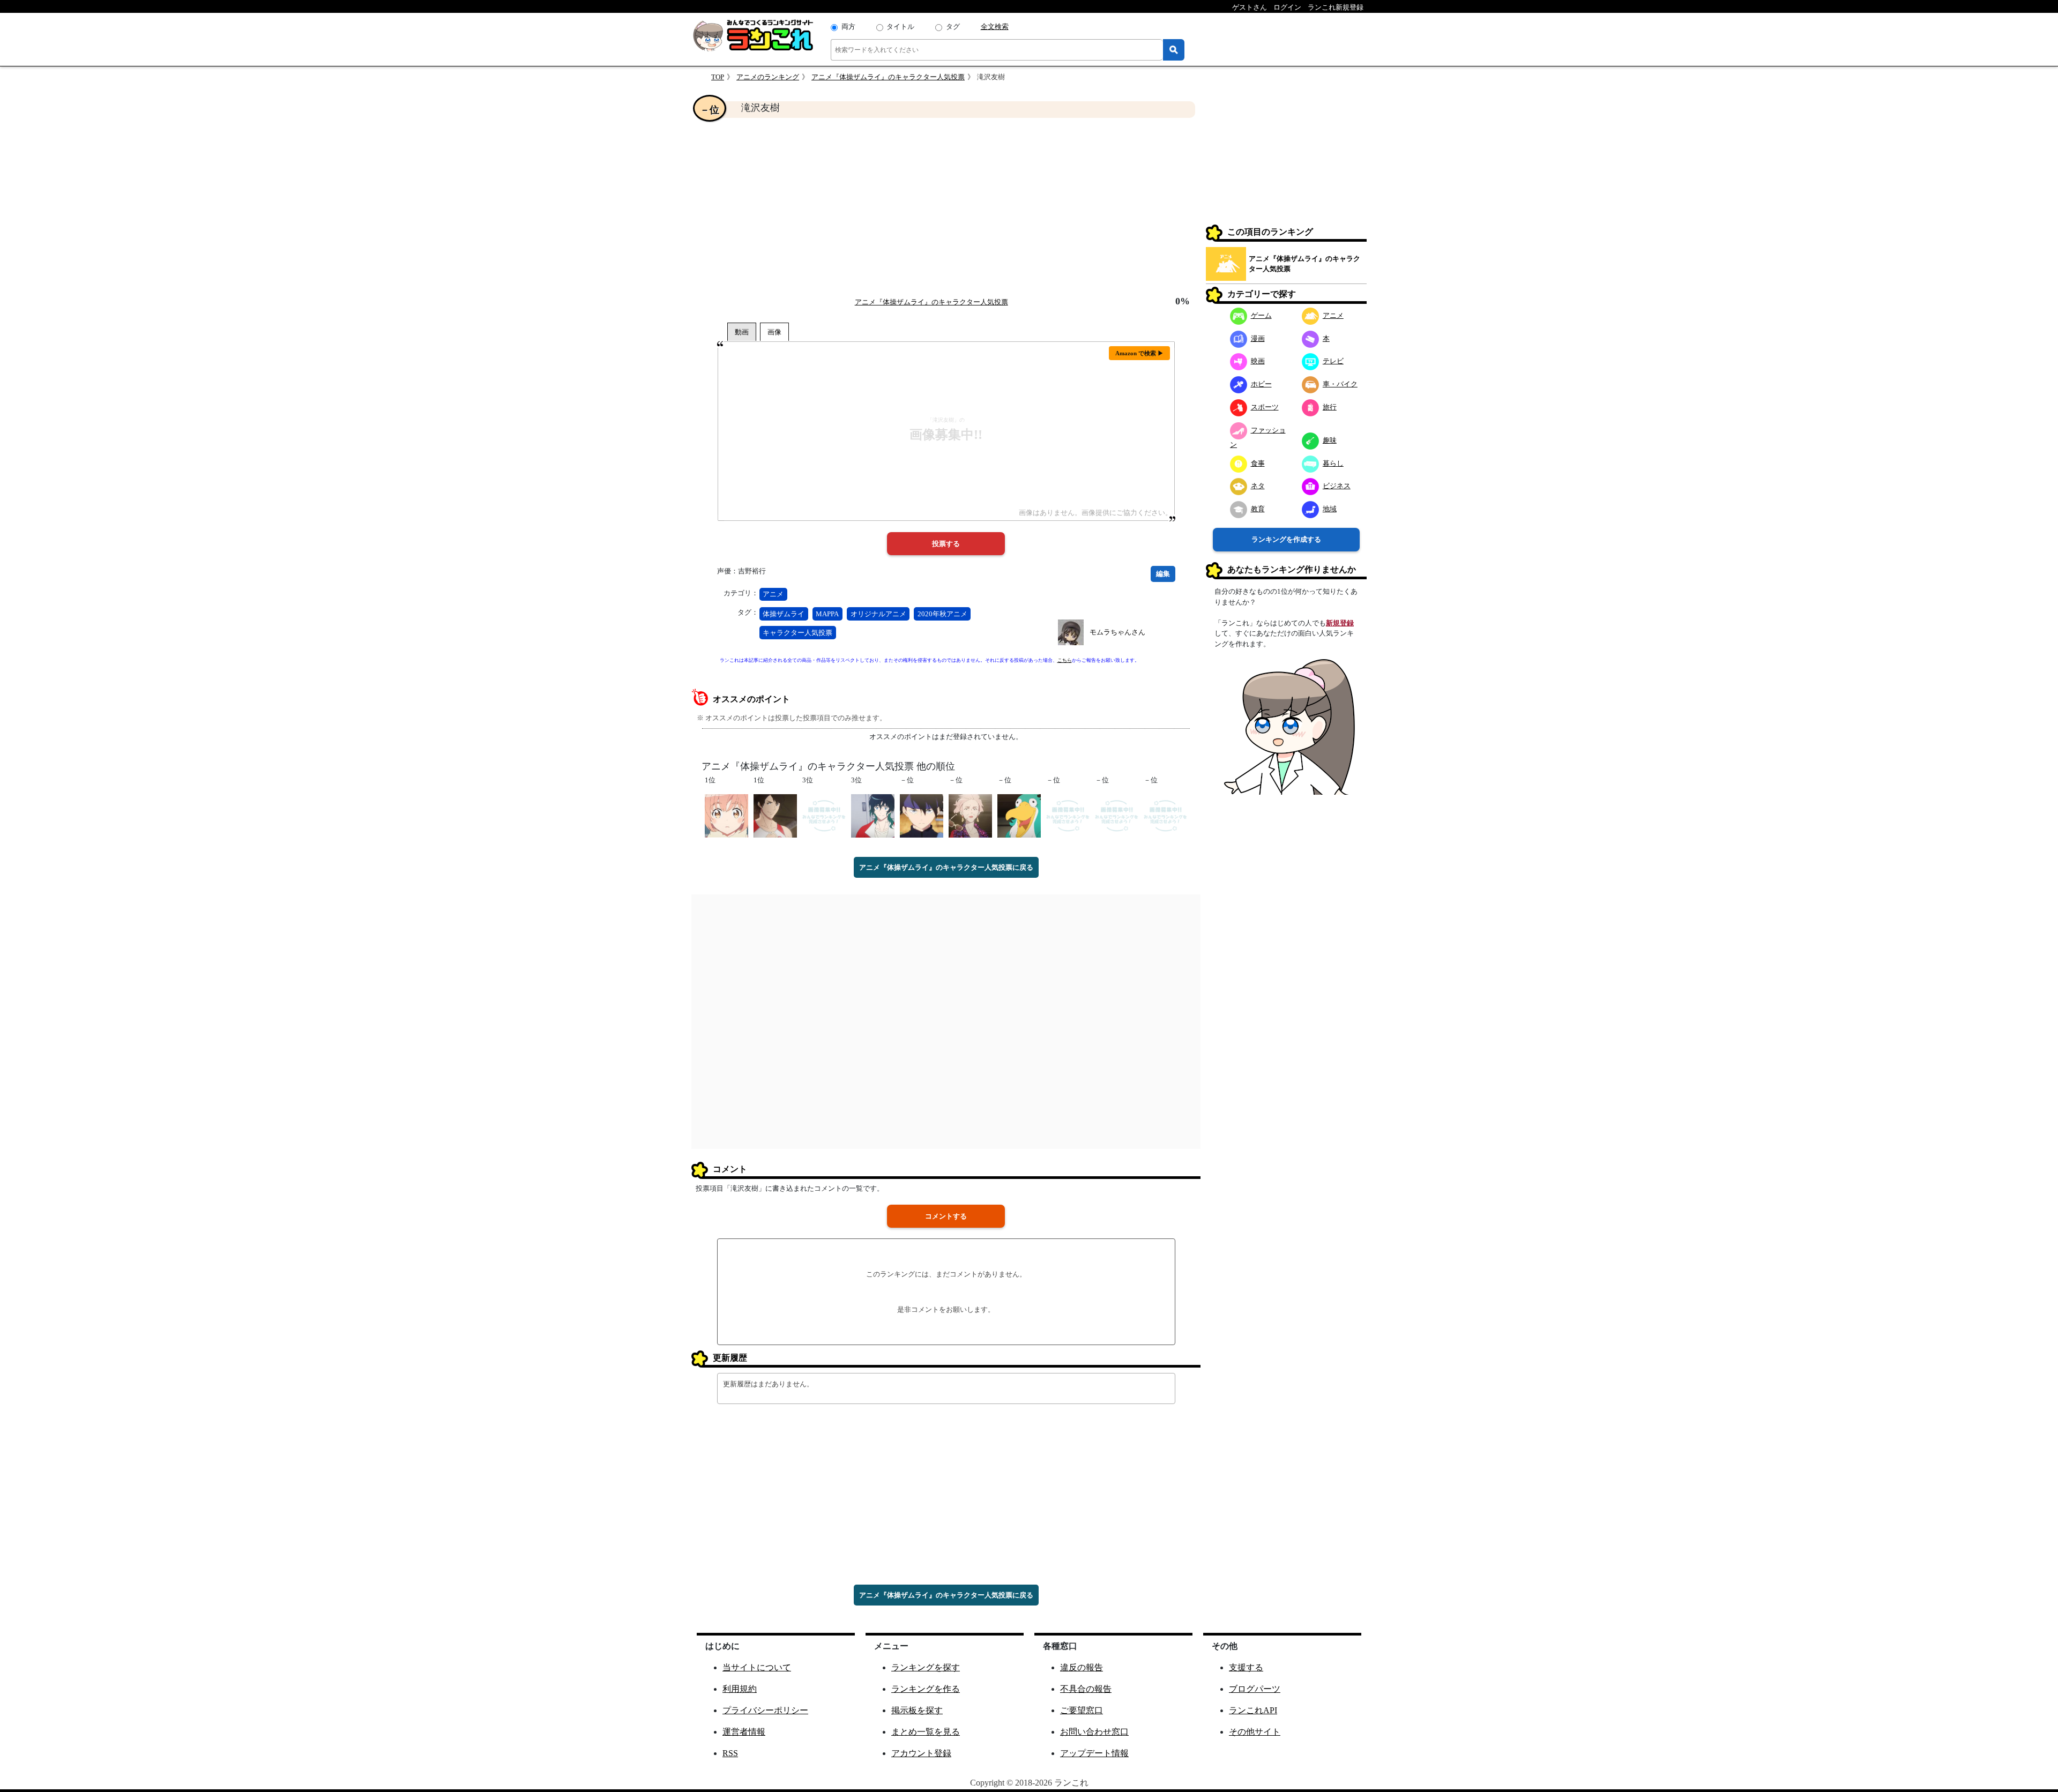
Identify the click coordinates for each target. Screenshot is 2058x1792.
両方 (848, 27)
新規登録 (1340, 623)
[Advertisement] (946, 207)
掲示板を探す (917, 1710)
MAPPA (827, 614)
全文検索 (995, 27)
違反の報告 (1082, 1667)
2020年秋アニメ (942, 614)
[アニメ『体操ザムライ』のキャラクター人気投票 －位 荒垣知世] (1068, 815)
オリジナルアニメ (878, 614)
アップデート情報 (1094, 1753)
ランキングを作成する (1286, 539)
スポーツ (1265, 407)
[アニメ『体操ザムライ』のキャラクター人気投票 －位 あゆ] (1165, 815)
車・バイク (1340, 384)
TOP (718, 77)
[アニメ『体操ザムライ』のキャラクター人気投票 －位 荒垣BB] (1019, 815)
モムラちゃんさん (1117, 632)
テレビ (1333, 361)
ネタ (1258, 486)
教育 (1258, 509)
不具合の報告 (1086, 1689)
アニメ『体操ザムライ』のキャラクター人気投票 (888, 77)
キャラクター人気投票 (797, 633)
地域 (1330, 509)
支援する (1246, 1667)
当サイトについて (757, 1667)
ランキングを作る (926, 1689)
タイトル (900, 27)
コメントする (946, 1216)
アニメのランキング (768, 77)
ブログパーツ (1255, 1689)
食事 (1258, 463)
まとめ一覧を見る (926, 1732)
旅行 (1330, 407)
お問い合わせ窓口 (1094, 1732)
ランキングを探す (926, 1667)
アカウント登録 (921, 1753)
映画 (1258, 361)
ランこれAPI (1253, 1710)
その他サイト (1255, 1732)
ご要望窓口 (1082, 1710)
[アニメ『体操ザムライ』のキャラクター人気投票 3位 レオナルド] (873, 815)
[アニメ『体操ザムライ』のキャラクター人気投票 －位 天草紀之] (1117, 815)
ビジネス (1337, 486)
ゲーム (1261, 315)
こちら (1065, 660)
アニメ (773, 594)
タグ (953, 27)
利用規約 (740, 1689)
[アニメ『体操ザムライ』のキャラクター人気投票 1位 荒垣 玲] (726, 815)
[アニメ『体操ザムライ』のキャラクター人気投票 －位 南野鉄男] (922, 815)
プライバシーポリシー (765, 1710)
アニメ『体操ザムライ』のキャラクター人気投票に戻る (946, 867)
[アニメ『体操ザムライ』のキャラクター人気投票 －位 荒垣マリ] (970, 815)
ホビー (1261, 384)
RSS (730, 1753)
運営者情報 (744, 1732)
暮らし (1333, 463)
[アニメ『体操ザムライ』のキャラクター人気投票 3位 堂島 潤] (824, 815)
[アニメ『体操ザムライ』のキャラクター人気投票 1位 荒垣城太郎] (775, 815)
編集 (1163, 574)
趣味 (1330, 440)
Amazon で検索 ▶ (1139, 353)
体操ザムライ (784, 614)
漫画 (1258, 338)
